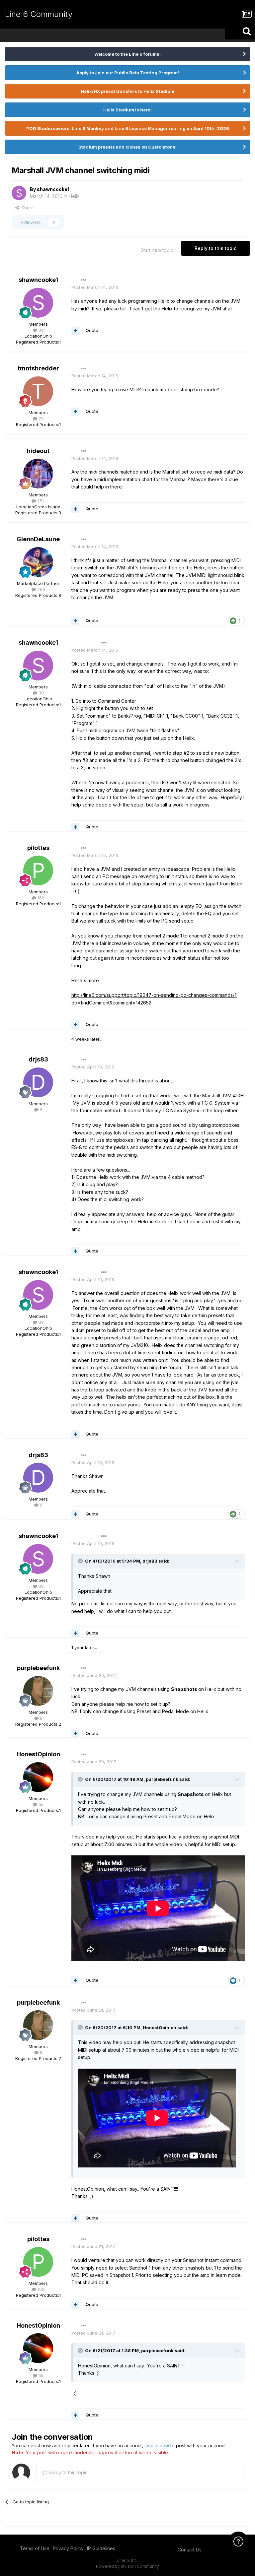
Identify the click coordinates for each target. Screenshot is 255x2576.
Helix (74, 196)
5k (40, 1804)
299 (41, 589)
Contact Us (190, 2550)
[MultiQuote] (75, 331)
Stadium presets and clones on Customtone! (127, 147)
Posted (95, 287)
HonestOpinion (38, 1754)
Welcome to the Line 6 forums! (127, 54)
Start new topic (157, 250)
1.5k (40, 501)
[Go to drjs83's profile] (38, 1082)
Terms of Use (35, 2548)
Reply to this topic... (69, 2472)
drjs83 (38, 1059)
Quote (92, 330)
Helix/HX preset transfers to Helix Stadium (127, 91)
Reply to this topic (215, 248)
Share (26, 208)
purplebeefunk (38, 1668)
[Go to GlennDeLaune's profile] (38, 562)
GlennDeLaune (38, 539)
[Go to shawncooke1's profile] (19, 193)
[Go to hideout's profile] (38, 474)
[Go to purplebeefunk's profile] (38, 1691)
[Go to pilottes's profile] (38, 870)
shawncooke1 (53, 189)
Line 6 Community (39, 14)
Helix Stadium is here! (127, 110)
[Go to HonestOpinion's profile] (38, 1777)
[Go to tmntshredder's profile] (38, 391)
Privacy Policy (68, 2548)
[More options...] (83, 280)
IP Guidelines (101, 2548)
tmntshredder (38, 368)
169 (40, 898)
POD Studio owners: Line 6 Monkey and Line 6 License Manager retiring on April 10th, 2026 (128, 128)
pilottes (38, 848)
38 (41, 330)
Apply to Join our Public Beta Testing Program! (128, 73)
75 (41, 419)
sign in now (157, 2446)
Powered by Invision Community (127, 2566)
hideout (38, 451)
